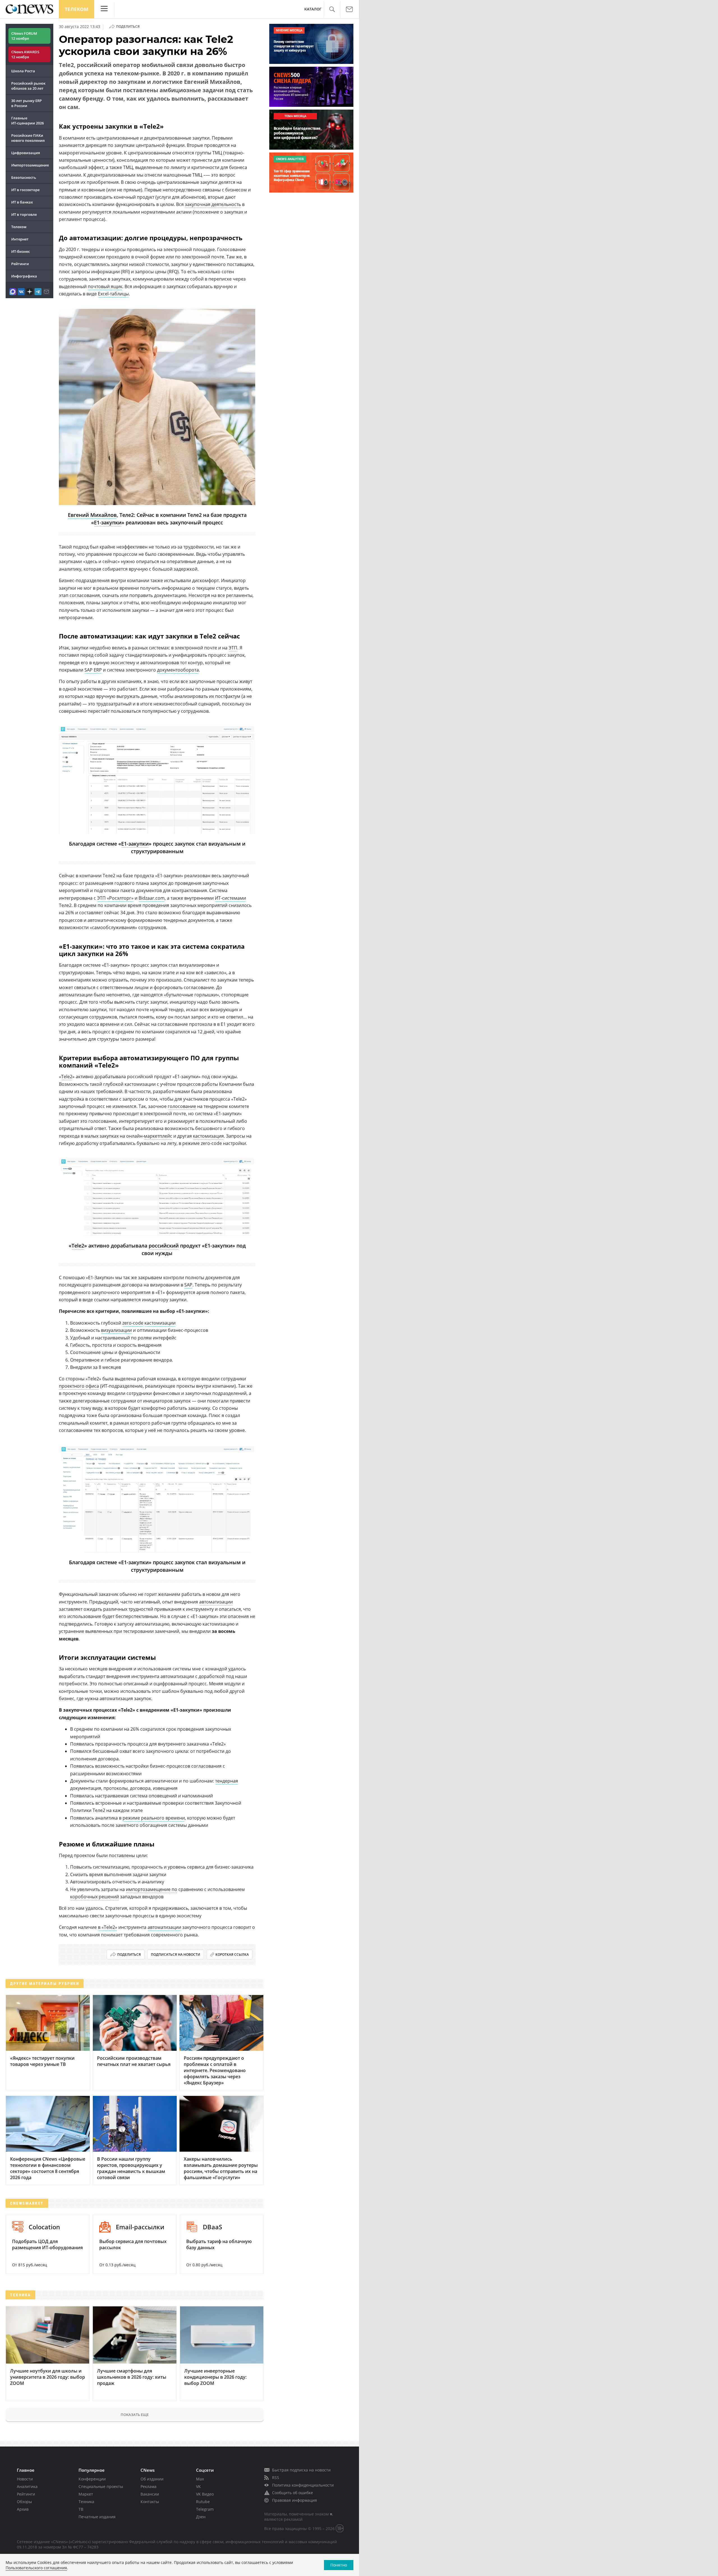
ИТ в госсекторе (25, 190)
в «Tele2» (108, 1927)
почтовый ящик (105, 286)
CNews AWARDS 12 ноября (25, 54)
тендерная (227, 1781)
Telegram (205, 2509)
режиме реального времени (154, 1818)
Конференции (92, 2479)
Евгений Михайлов (92, 515)
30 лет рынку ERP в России (27, 103)
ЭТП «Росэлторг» (115, 898)
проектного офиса (79, 1386)
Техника (86, 2502)
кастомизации (160, 1323)
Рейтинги (20, 264)
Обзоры (24, 2502)
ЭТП (233, 648)
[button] (332, 9)
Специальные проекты (101, 2486)
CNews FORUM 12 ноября (24, 36)
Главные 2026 (27, 121)
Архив (23, 2509)
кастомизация (208, 1136)
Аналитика (27, 2486)
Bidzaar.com (152, 898)
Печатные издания (97, 2517)
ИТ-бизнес (20, 251)
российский (164, 1246)
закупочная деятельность (213, 204)
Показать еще (135, 2415)
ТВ (81, 2509)
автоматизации (216, 1602)
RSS (276, 2477)
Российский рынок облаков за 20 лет (28, 86)
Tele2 (67, 1077)
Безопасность (24, 177)
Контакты (150, 2502)
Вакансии (150, 2494)
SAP (188, 1285)
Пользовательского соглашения (36, 2568)
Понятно (339, 2565)
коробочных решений (95, 1897)
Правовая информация (294, 2500)
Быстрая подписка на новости (301, 2470)
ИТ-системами (230, 898)
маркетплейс (158, 1136)
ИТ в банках (22, 202)
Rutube (203, 2502)
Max (200, 2479)
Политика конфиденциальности (303, 2485)
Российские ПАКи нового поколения (28, 138)
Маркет (86, 2494)
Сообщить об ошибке (293, 2493)
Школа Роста (23, 71)
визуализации (116, 1330)
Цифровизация (26, 153)
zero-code (133, 1323)
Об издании (152, 2479)
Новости (25, 2479)
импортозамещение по (152, 1889)
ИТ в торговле (24, 214)
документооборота (178, 670)
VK (198, 2486)
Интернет (20, 239)
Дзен (201, 2517)
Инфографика (24, 276)
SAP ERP (93, 670)
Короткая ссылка (232, 1954)
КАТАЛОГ (313, 9)
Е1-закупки (108, 522)
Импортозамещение (30, 165)
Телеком (77, 9)
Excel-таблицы (113, 294)
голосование (182, 1106)
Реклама (149, 2486)
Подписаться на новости (176, 1954)
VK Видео (205, 2494)
